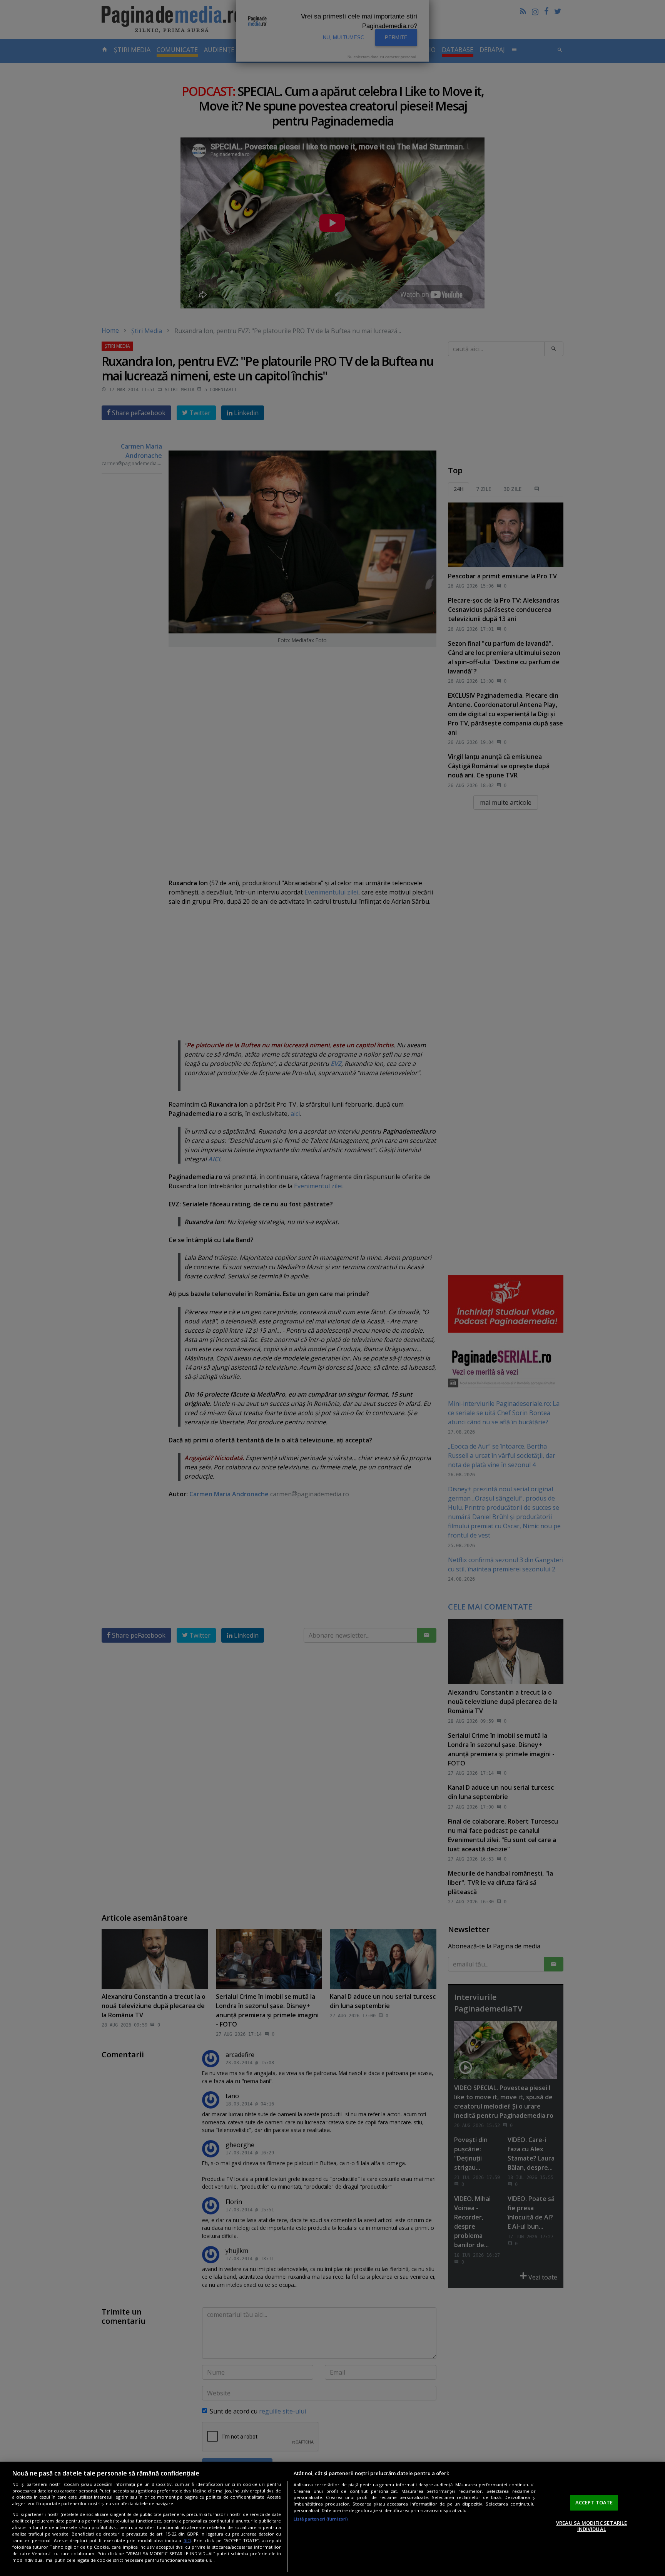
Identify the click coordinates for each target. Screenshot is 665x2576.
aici (187, 2540)
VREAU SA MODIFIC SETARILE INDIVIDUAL (591, 2526)
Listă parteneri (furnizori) (321, 2519)
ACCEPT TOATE (594, 2502)
